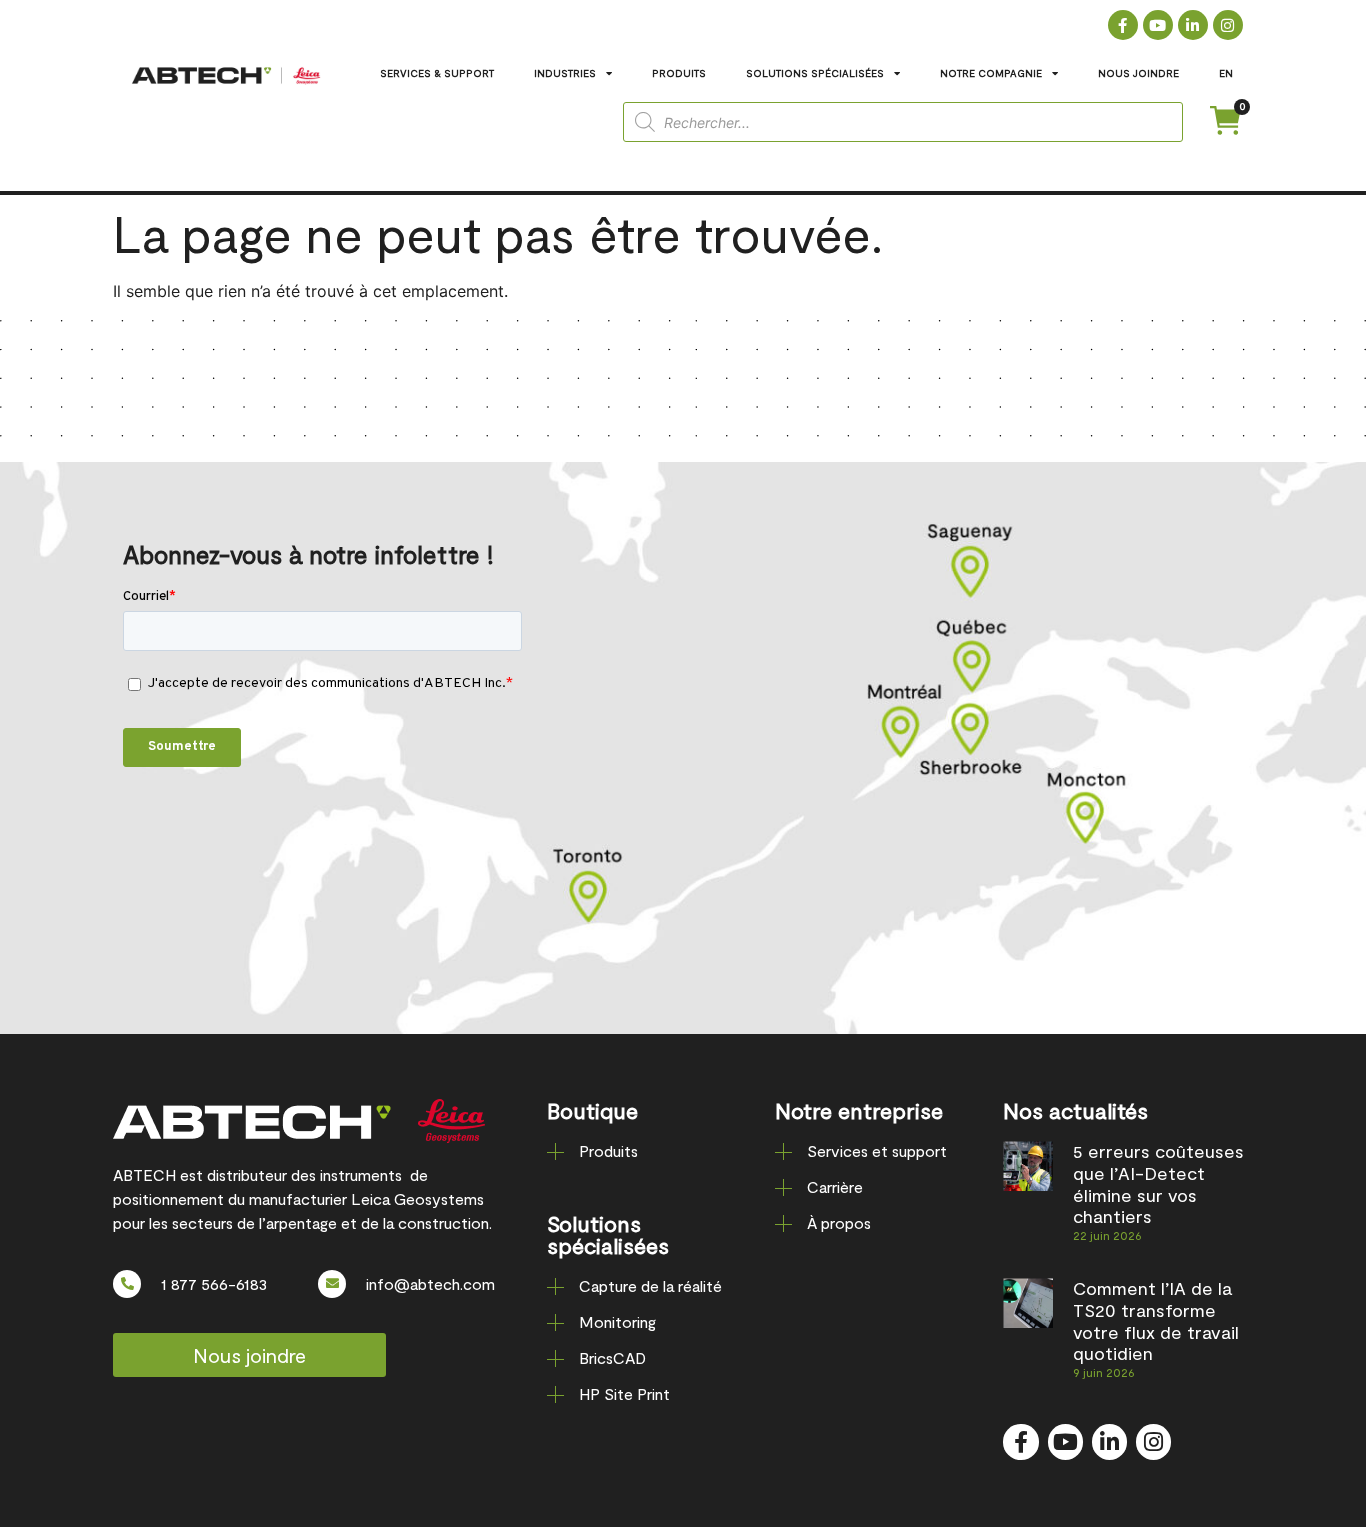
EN (1226, 73)
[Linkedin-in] (1193, 25)
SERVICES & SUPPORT (437, 73)
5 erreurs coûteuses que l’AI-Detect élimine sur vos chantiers (1158, 1183)
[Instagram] (1228, 25)
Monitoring (617, 1321)
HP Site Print (624, 1393)
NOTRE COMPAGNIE (991, 73)
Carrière (835, 1186)
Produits (608, 1150)
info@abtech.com (430, 1283)
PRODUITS (679, 73)
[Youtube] (1158, 25)
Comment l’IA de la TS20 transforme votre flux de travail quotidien (1156, 1320)
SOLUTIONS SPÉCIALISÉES (815, 73)
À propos (839, 1222)
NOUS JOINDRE (1138, 73)
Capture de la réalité (650, 1285)
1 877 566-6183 (214, 1283)
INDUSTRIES (565, 73)
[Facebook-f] (1123, 25)
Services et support (877, 1150)
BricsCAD (612, 1357)
